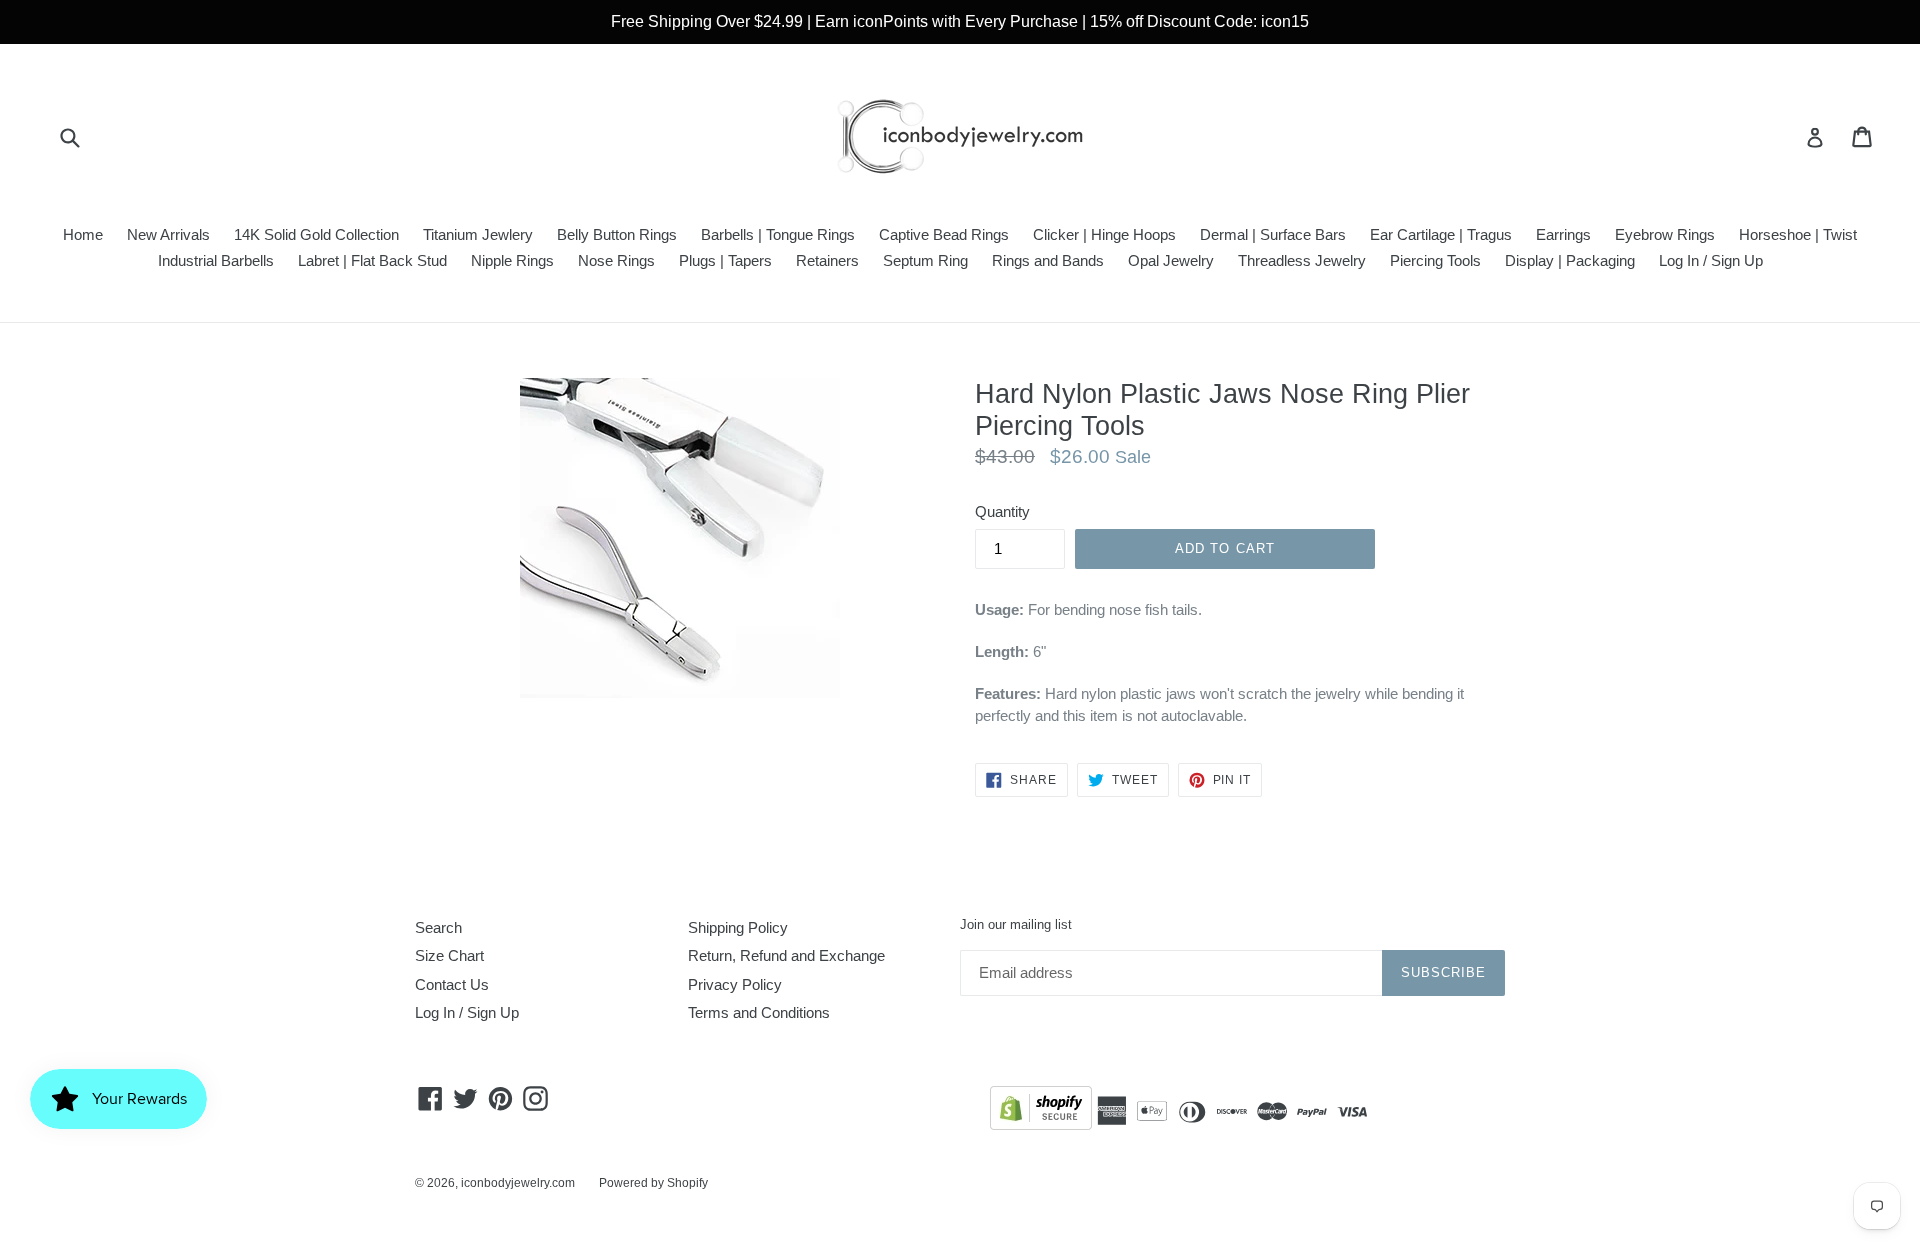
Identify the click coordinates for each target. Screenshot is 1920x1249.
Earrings (1563, 234)
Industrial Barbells (216, 260)
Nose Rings (616, 260)
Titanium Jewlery (478, 234)
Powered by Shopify (653, 1183)
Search (438, 927)
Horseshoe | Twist (1798, 234)
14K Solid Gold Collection (316, 234)
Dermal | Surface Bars (1273, 234)
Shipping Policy (738, 927)
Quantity (1002, 511)
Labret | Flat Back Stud (372, 260)
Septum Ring (925, 260)
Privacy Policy (735, 984)
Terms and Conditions (759, 1012)
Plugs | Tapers (725, 260)
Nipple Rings (512, 260)
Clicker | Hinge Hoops (1104, 234)
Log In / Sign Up (1711, 260)
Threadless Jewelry (1302, 260)
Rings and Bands (1048, 260)
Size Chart (449, 955)
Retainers (827, 260)
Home (83, 234)
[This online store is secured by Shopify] (1041, 1111)
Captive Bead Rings (944, 234)
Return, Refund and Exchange (786, 955)
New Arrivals (168, 234)
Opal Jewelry (1171, 260)
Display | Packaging (1570, 260)
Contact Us (452, 984)
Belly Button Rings (617, 234)
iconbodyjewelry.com (518, 1183)
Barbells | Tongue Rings (778, 234)
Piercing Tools (1435, 260)
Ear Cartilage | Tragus (1441, 234)
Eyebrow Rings (1665, 234)
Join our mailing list (1016, 924)
